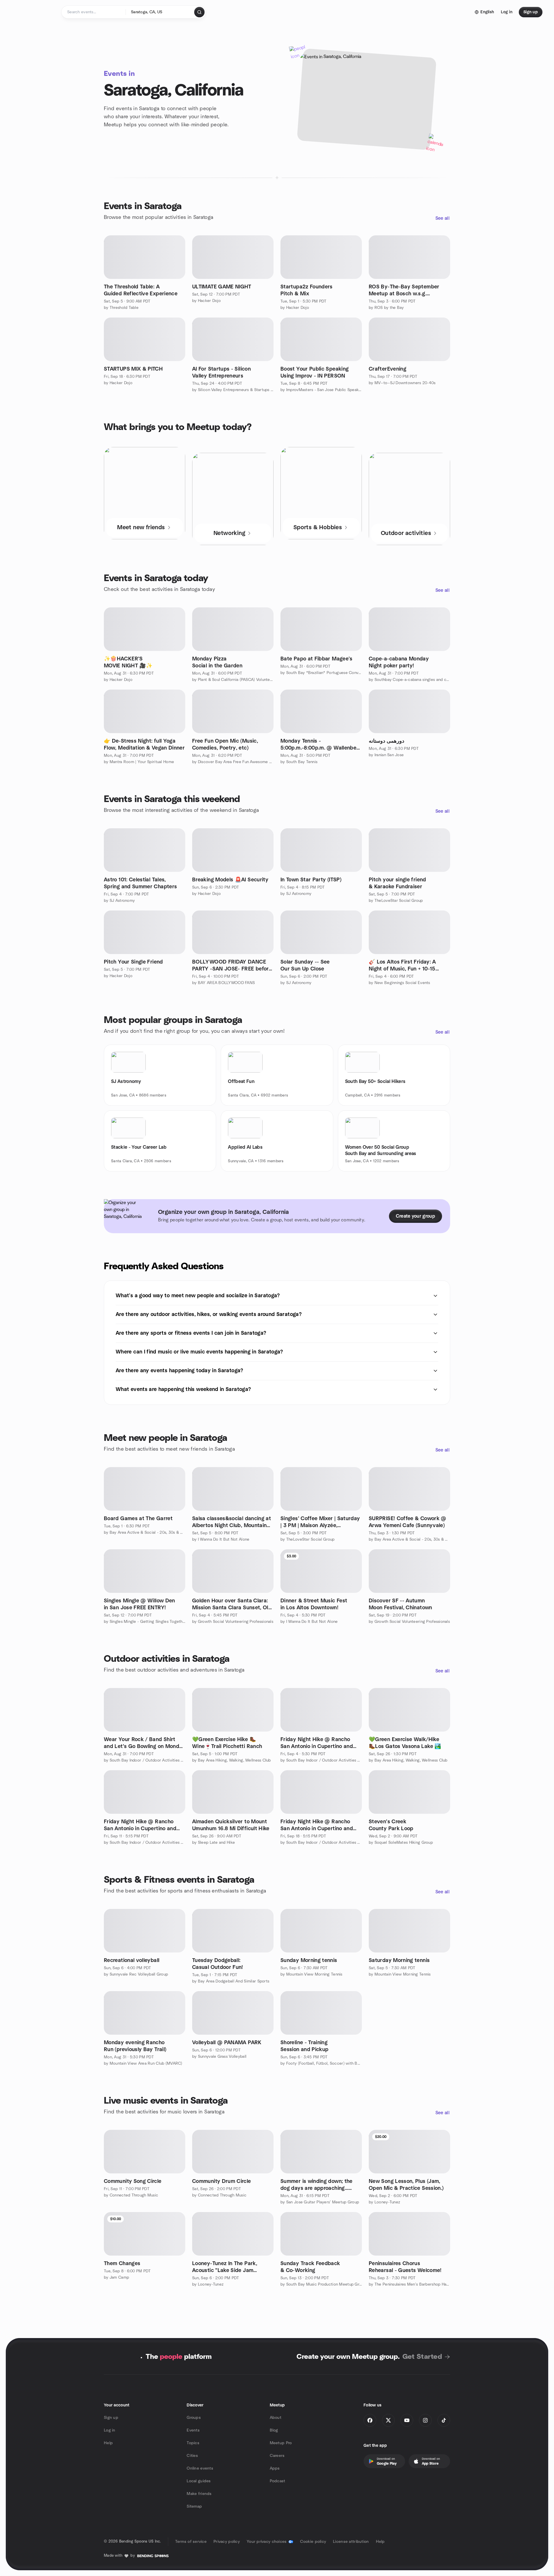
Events (193, 2430)
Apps (275, 2468)
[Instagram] (425, 2420)
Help (108, 2443)
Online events (200, 2468)
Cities (192, 2456)
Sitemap (194, 2506)
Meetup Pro (281, 2443)
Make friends (199, 2494)
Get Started (422, 2357)
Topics (193, 2443)
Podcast (278, 2481)
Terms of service (191, 2542)
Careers (277, 2456)
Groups (194, 2418)
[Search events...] (199, 12)
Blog (274, 2430)
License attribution (351, 2542)
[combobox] (160, 12)
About (276, 2418)
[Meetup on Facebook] (370, 2420)
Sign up (111, 2418)
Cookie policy (313, 2542)
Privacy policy (227, 2542)
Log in (110, 2430)
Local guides (199, 2481)
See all (442, 218)
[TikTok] (444, 2420)
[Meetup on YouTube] (407, 2420)
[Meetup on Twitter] (388, 2420)
